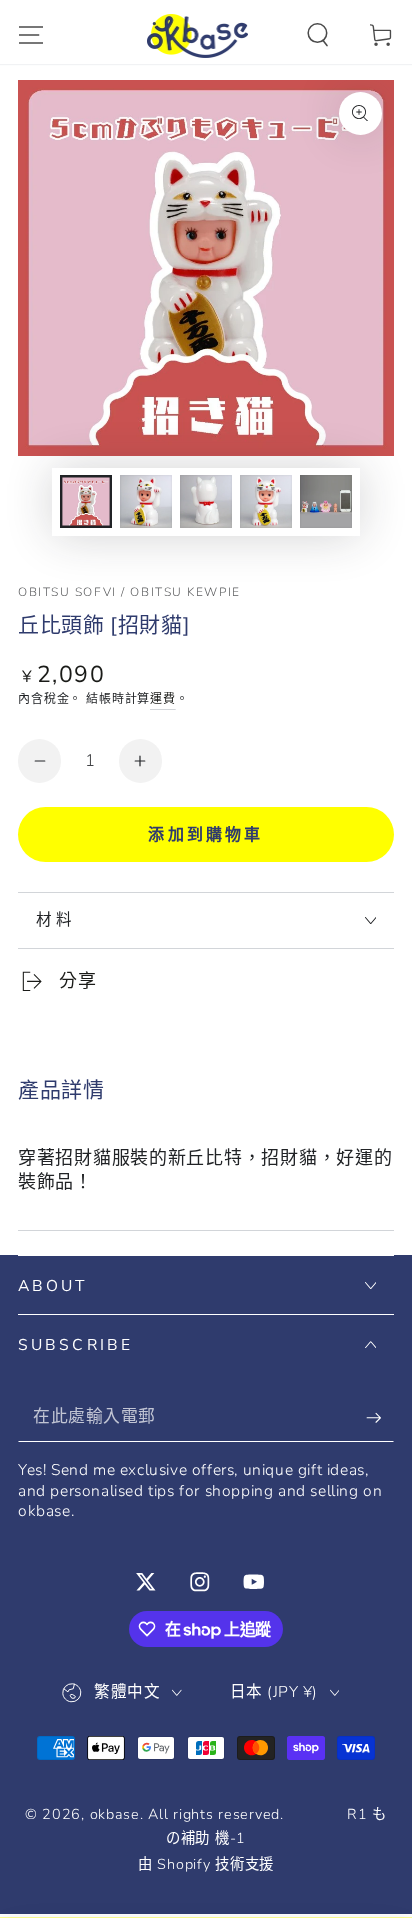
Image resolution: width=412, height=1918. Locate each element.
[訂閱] (380, 1417)
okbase (115, 1814)
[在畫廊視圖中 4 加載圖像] (266, 502)
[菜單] (31, 35)
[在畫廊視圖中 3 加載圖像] (206, 502)
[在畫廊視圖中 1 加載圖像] (86, 502)
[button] (318, 35)
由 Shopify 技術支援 (206, 1864)
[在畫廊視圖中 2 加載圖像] (146, 502)
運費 (163, 699)
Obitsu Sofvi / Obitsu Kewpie (129, 592)
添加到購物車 (205, 835)
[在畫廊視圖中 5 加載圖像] (326, 502)
